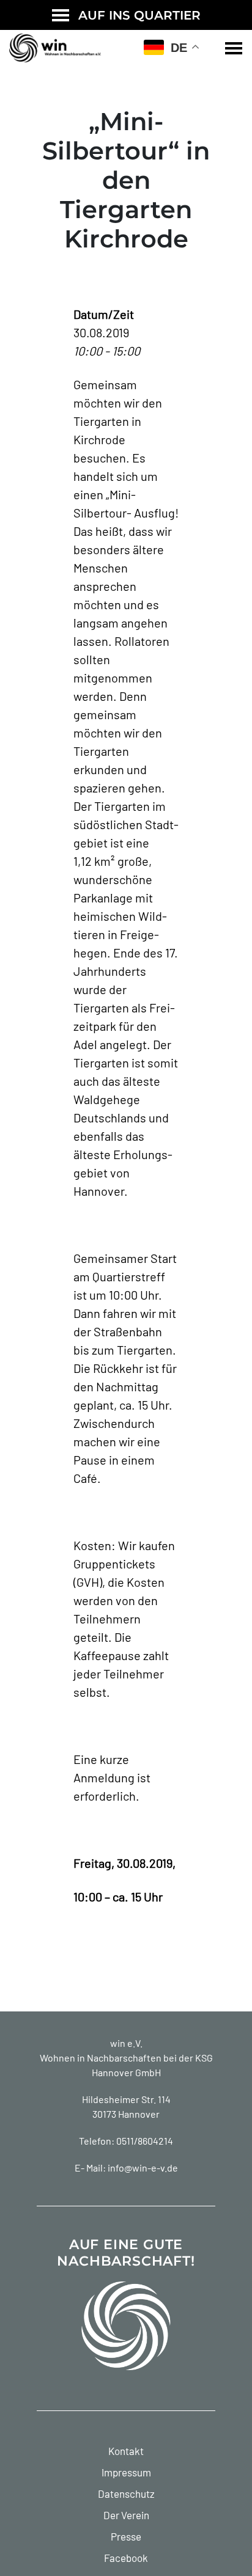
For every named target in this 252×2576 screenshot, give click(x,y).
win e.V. (126, 2043)
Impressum (126, 2472)
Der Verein (126, 2515)
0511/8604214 (145, 2141)
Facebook (126, 2558)
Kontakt (126, 2451)
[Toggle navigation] (234, 48)
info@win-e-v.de (143, 2168)
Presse (126, 2536)
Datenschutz (126, 2494)
